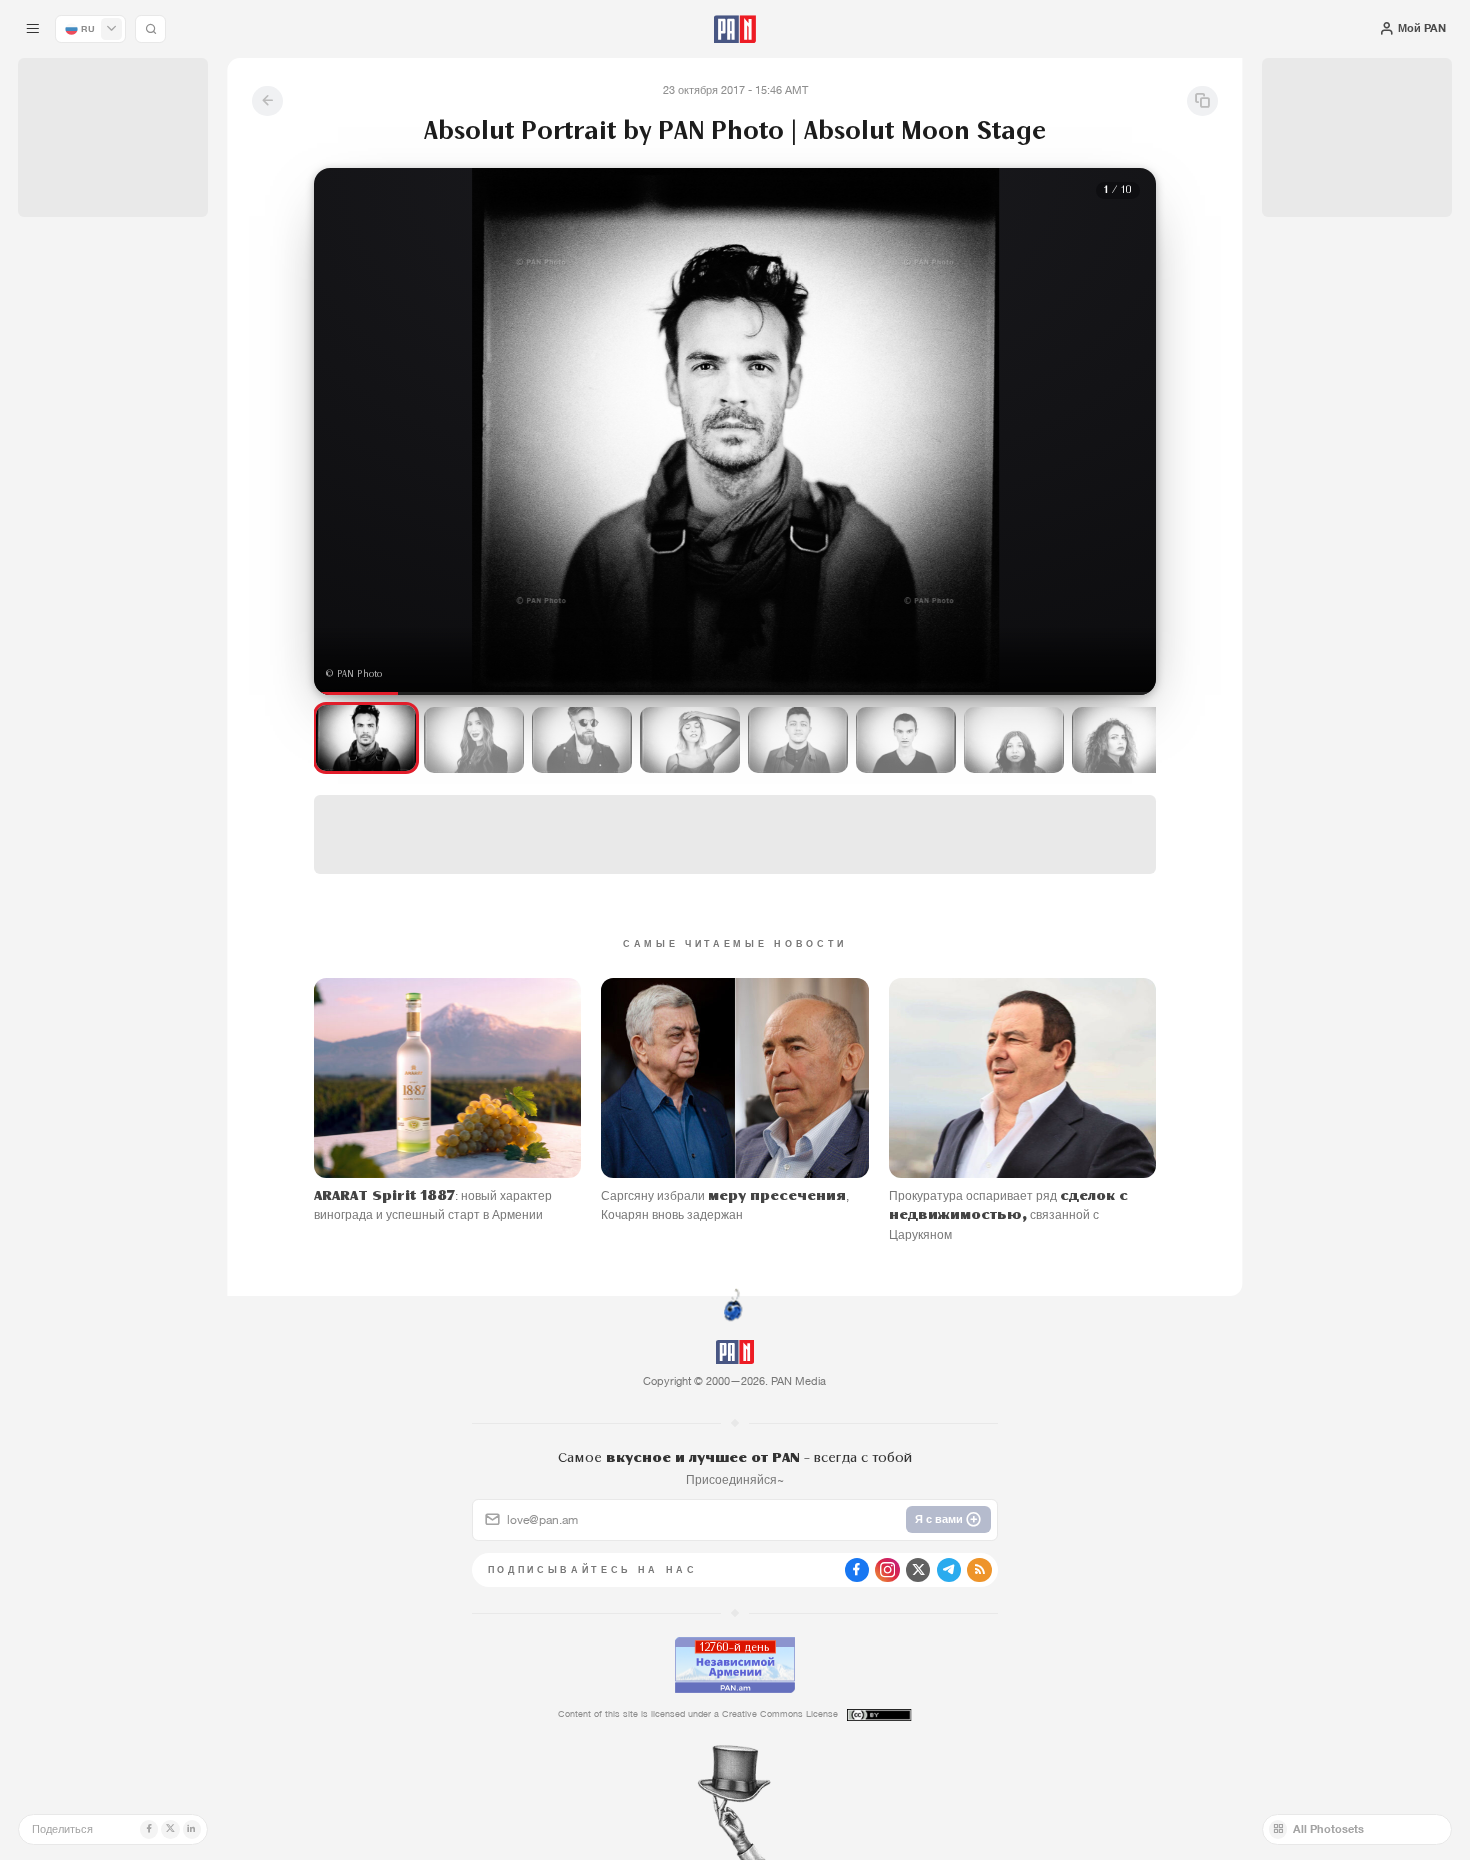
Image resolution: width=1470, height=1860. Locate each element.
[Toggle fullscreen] (349, 199)
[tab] (923, 501)
